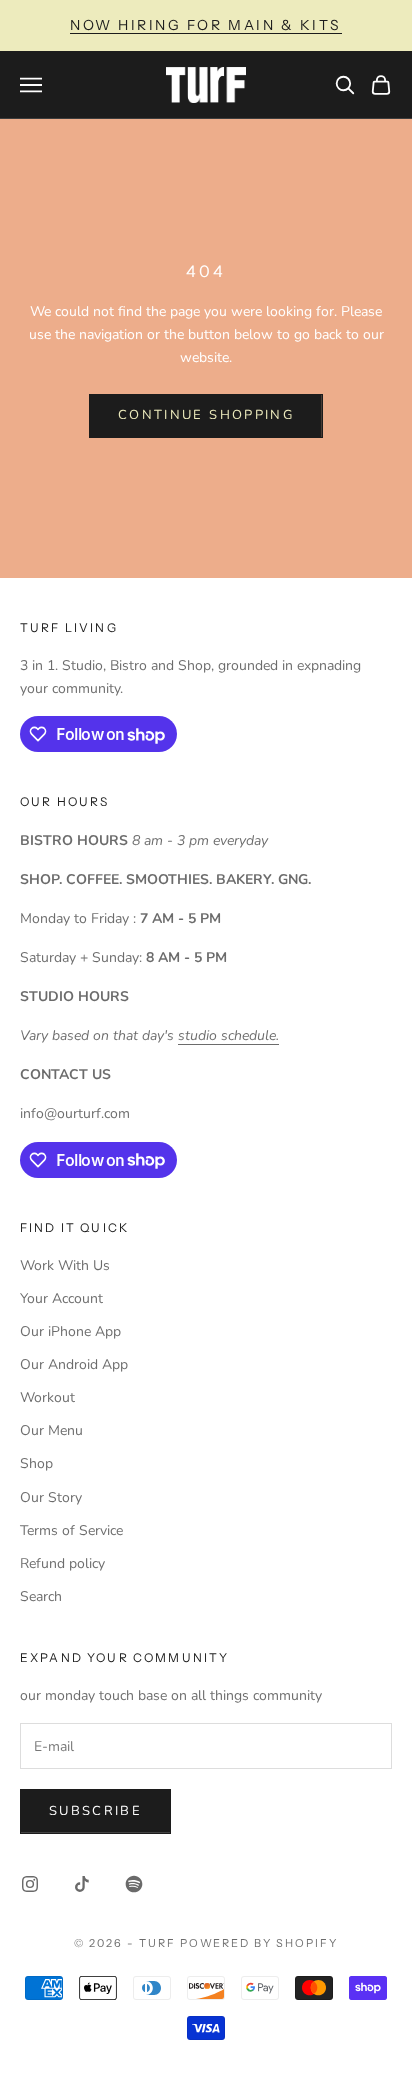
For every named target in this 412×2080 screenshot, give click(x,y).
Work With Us (65, 1265)
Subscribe (95, 1811)
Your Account (61, 1298)
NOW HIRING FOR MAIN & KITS (206, 25)
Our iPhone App (70, 1331)
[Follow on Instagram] (30, 1884)
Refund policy (62, 1563)
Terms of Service (71, 1530)
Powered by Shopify (259, 1943)
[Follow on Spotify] (134, 1884)
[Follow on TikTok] (82, 1884)
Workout (47, 1397)
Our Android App (74, 1364)
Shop (36, 1463)
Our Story (51, 1497)
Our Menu (51, 1430)
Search (41, 1596)
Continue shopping (206, 415)
